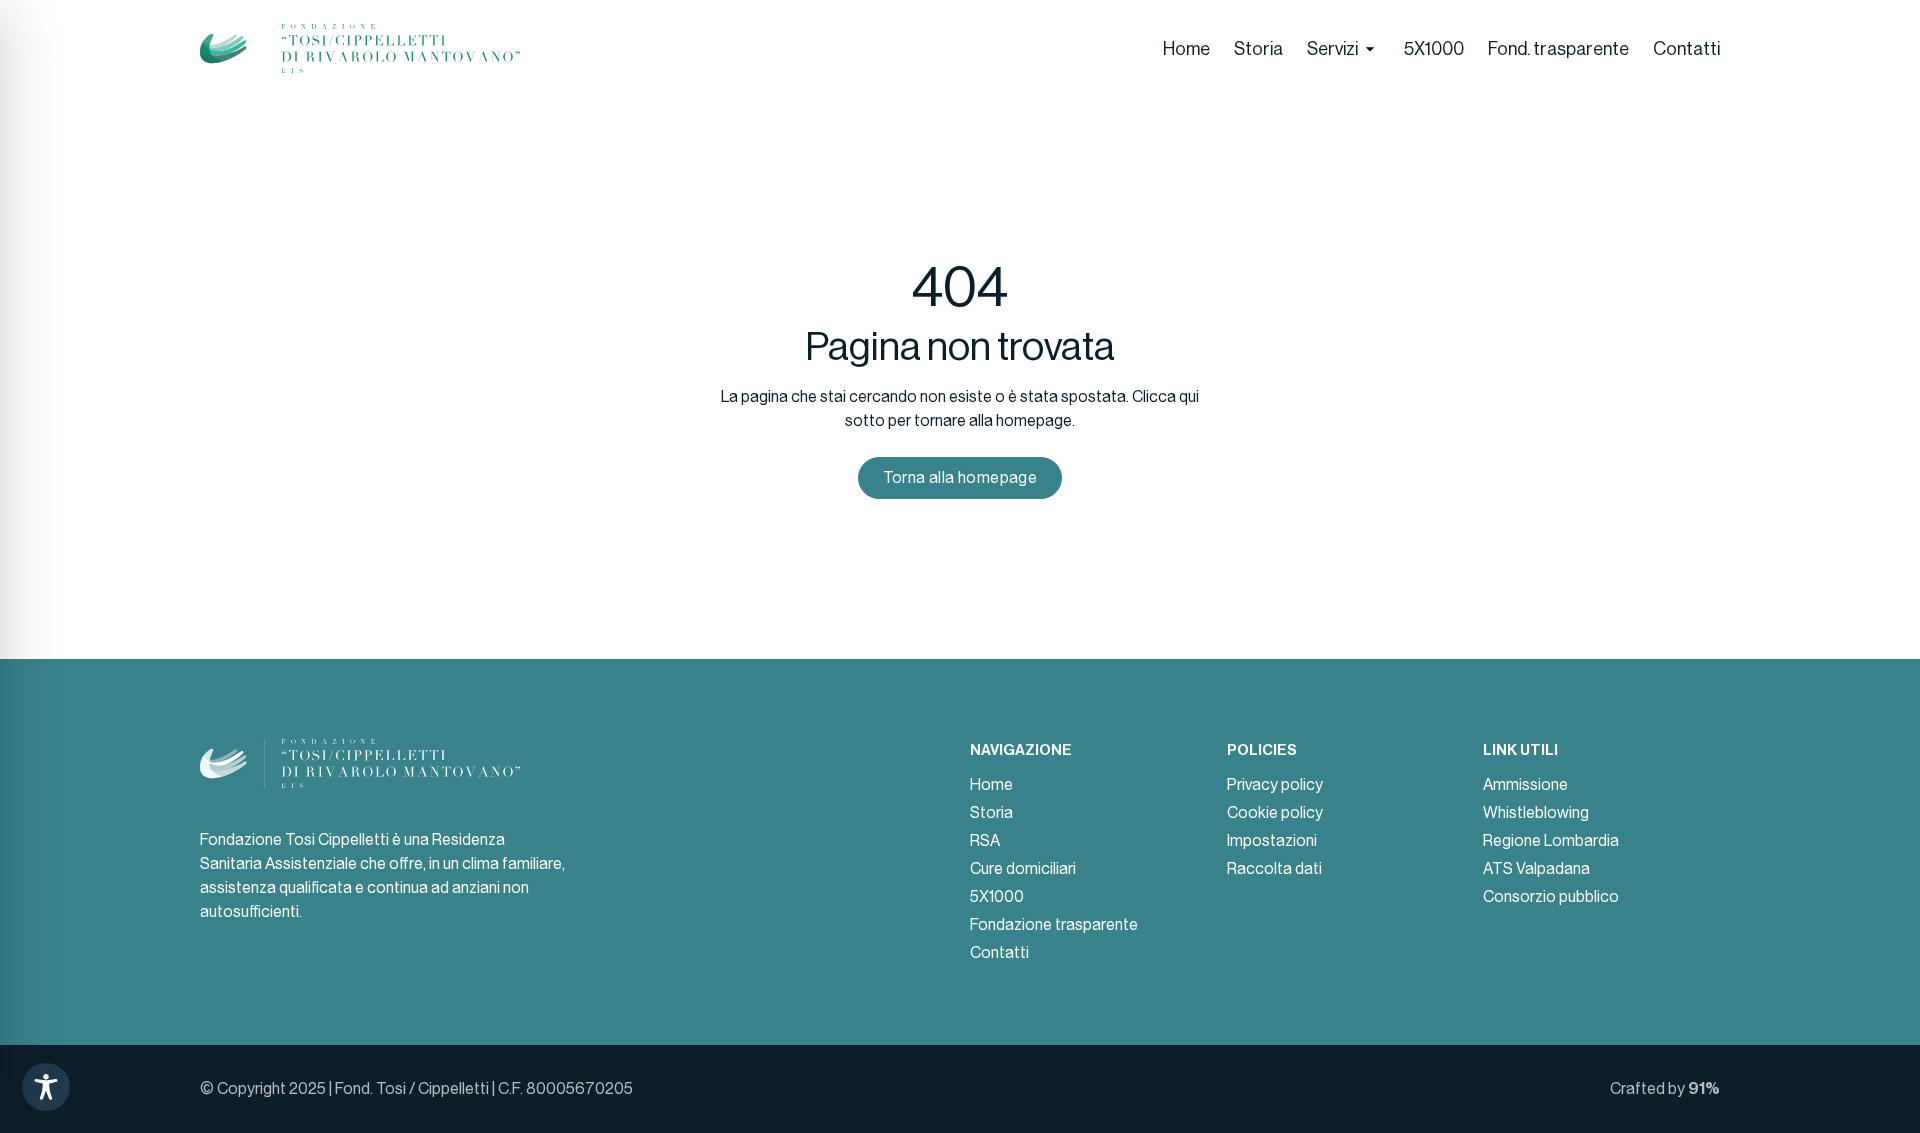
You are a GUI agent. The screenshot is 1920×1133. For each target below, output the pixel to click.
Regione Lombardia (1551, 840)
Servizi (1332, 49)
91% (1704, 1088)
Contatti (1686, 49)
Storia (1258, 49)
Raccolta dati (1274, 868)
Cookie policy (1275, 812)
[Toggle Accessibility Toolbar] (46, 1087)
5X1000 (1434, 49)
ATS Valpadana (1536, 868)
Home (1186, 49)
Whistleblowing (1536, 812)
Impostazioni (1272, 840)
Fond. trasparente (1558, 49)
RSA (985, 840)
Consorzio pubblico (1551, 896)
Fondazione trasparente (1054, 924)
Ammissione (1525, 784)
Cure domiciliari (1023, 868)
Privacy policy (1275, 784)
